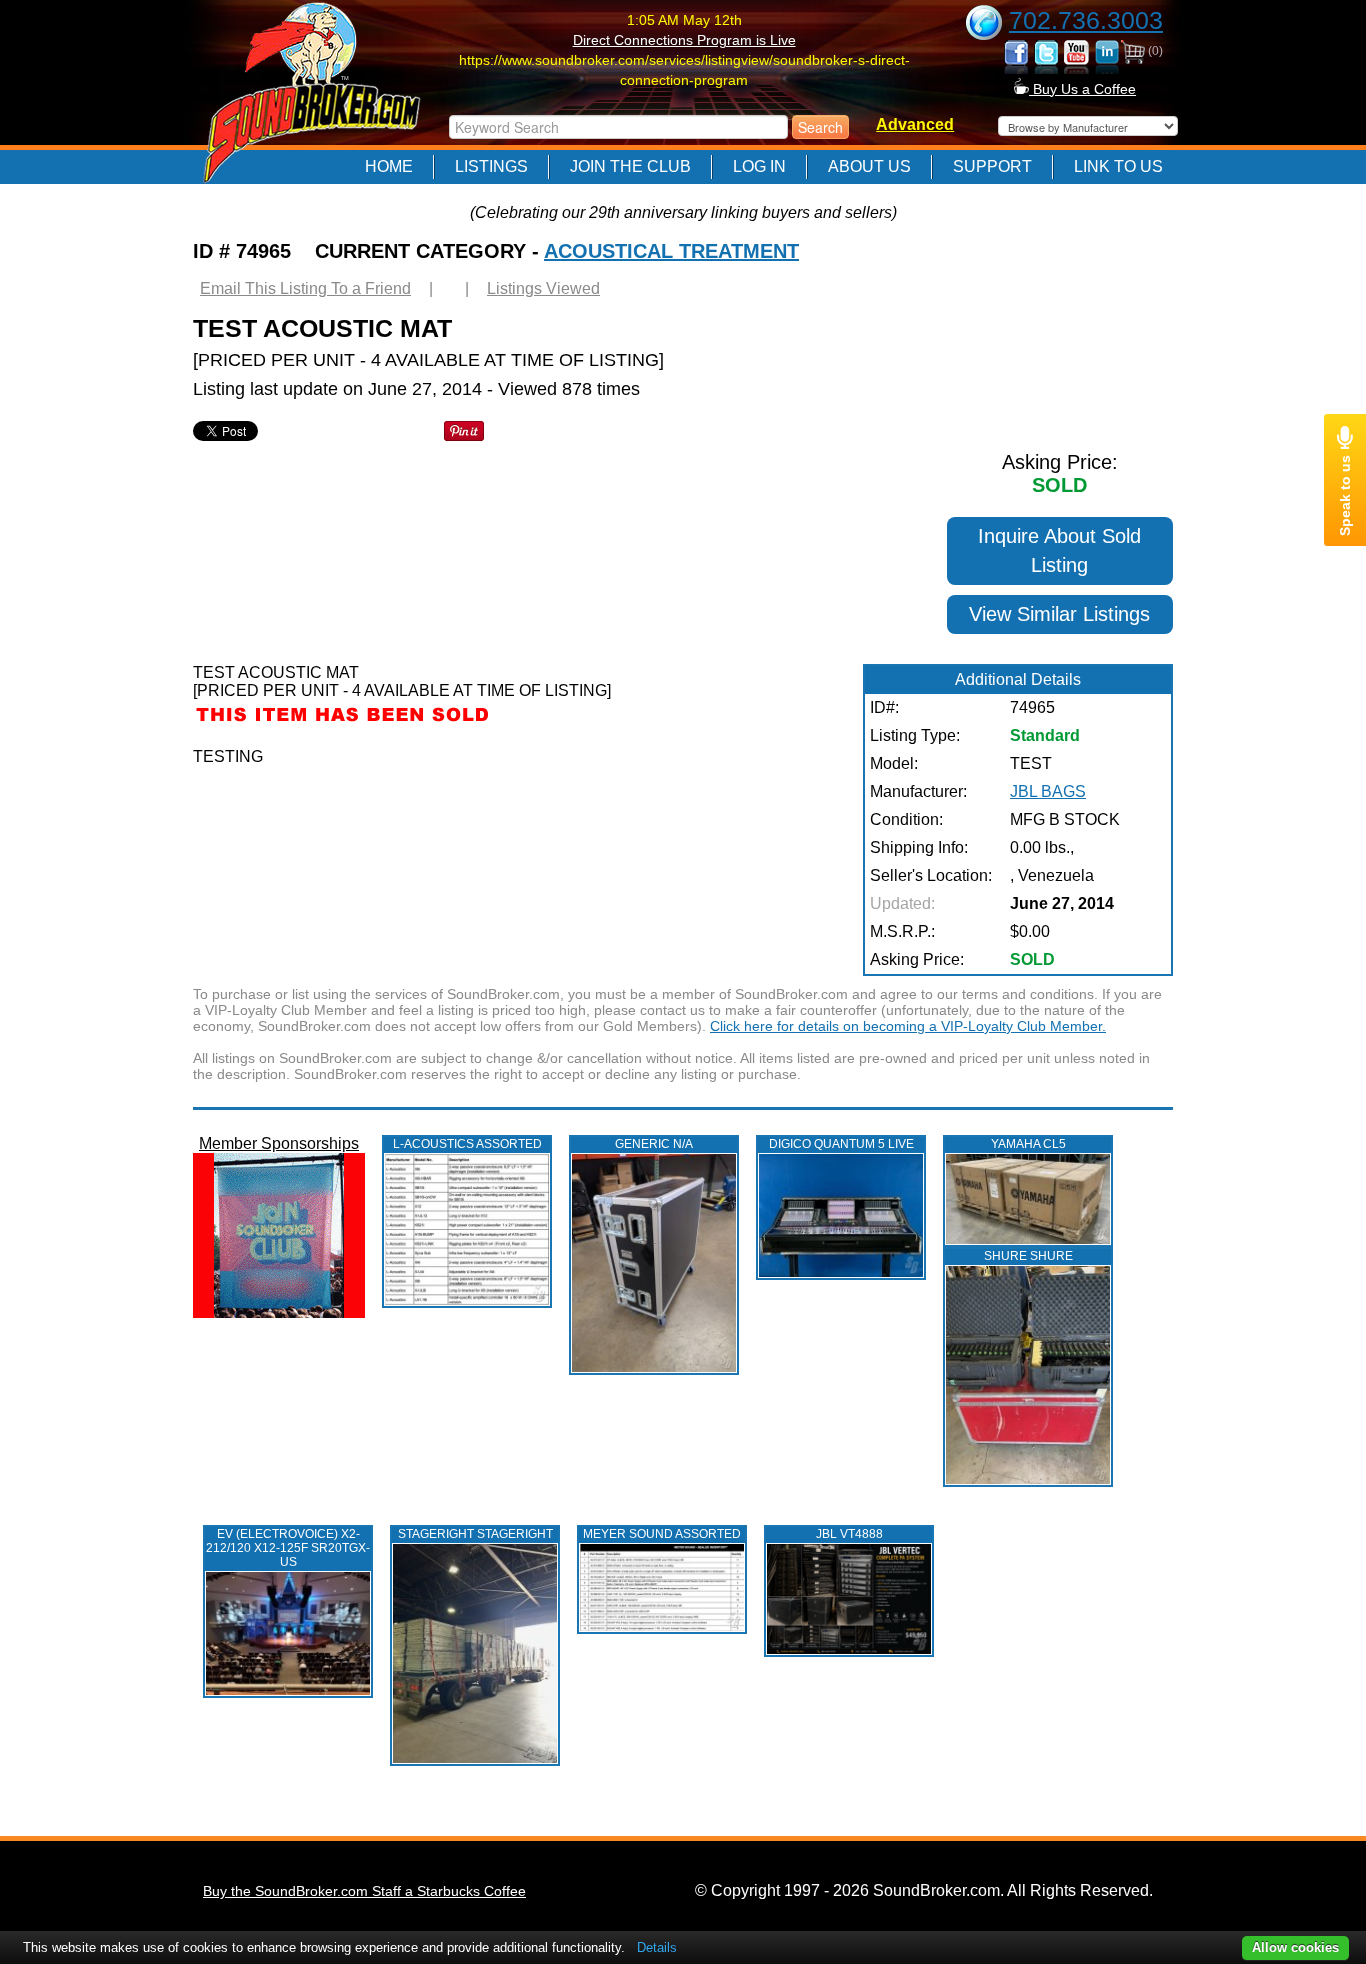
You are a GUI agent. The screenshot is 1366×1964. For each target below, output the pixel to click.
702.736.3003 (1086, 20)
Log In (759, 166)
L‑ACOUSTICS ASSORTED (467, 1144)
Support (992, 166)
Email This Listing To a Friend (305, 288)
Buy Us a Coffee (1082, 89)
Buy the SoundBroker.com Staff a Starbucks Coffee (364, 1891)
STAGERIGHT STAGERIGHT (475, 1534)
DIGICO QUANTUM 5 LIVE (841, 1144)
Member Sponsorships (279, 1143)
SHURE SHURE (1028, 1256)
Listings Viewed (543, 288)
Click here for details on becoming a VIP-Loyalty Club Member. (908, 1026)
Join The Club (630, 166)
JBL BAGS (1048, 791)
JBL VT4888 (849, 1534)
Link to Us (1118, 166)
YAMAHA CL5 (1028, 1144)
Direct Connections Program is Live (684, 40)
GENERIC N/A (654, 1144)
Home (389, 166)
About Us (869, 166)
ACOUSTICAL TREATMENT (671, 251)
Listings (491, 166)
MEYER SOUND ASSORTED (662, 1534)
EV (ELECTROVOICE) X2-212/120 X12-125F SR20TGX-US (288, 1548)
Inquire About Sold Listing (1059, 550)
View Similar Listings (1059, 614)
